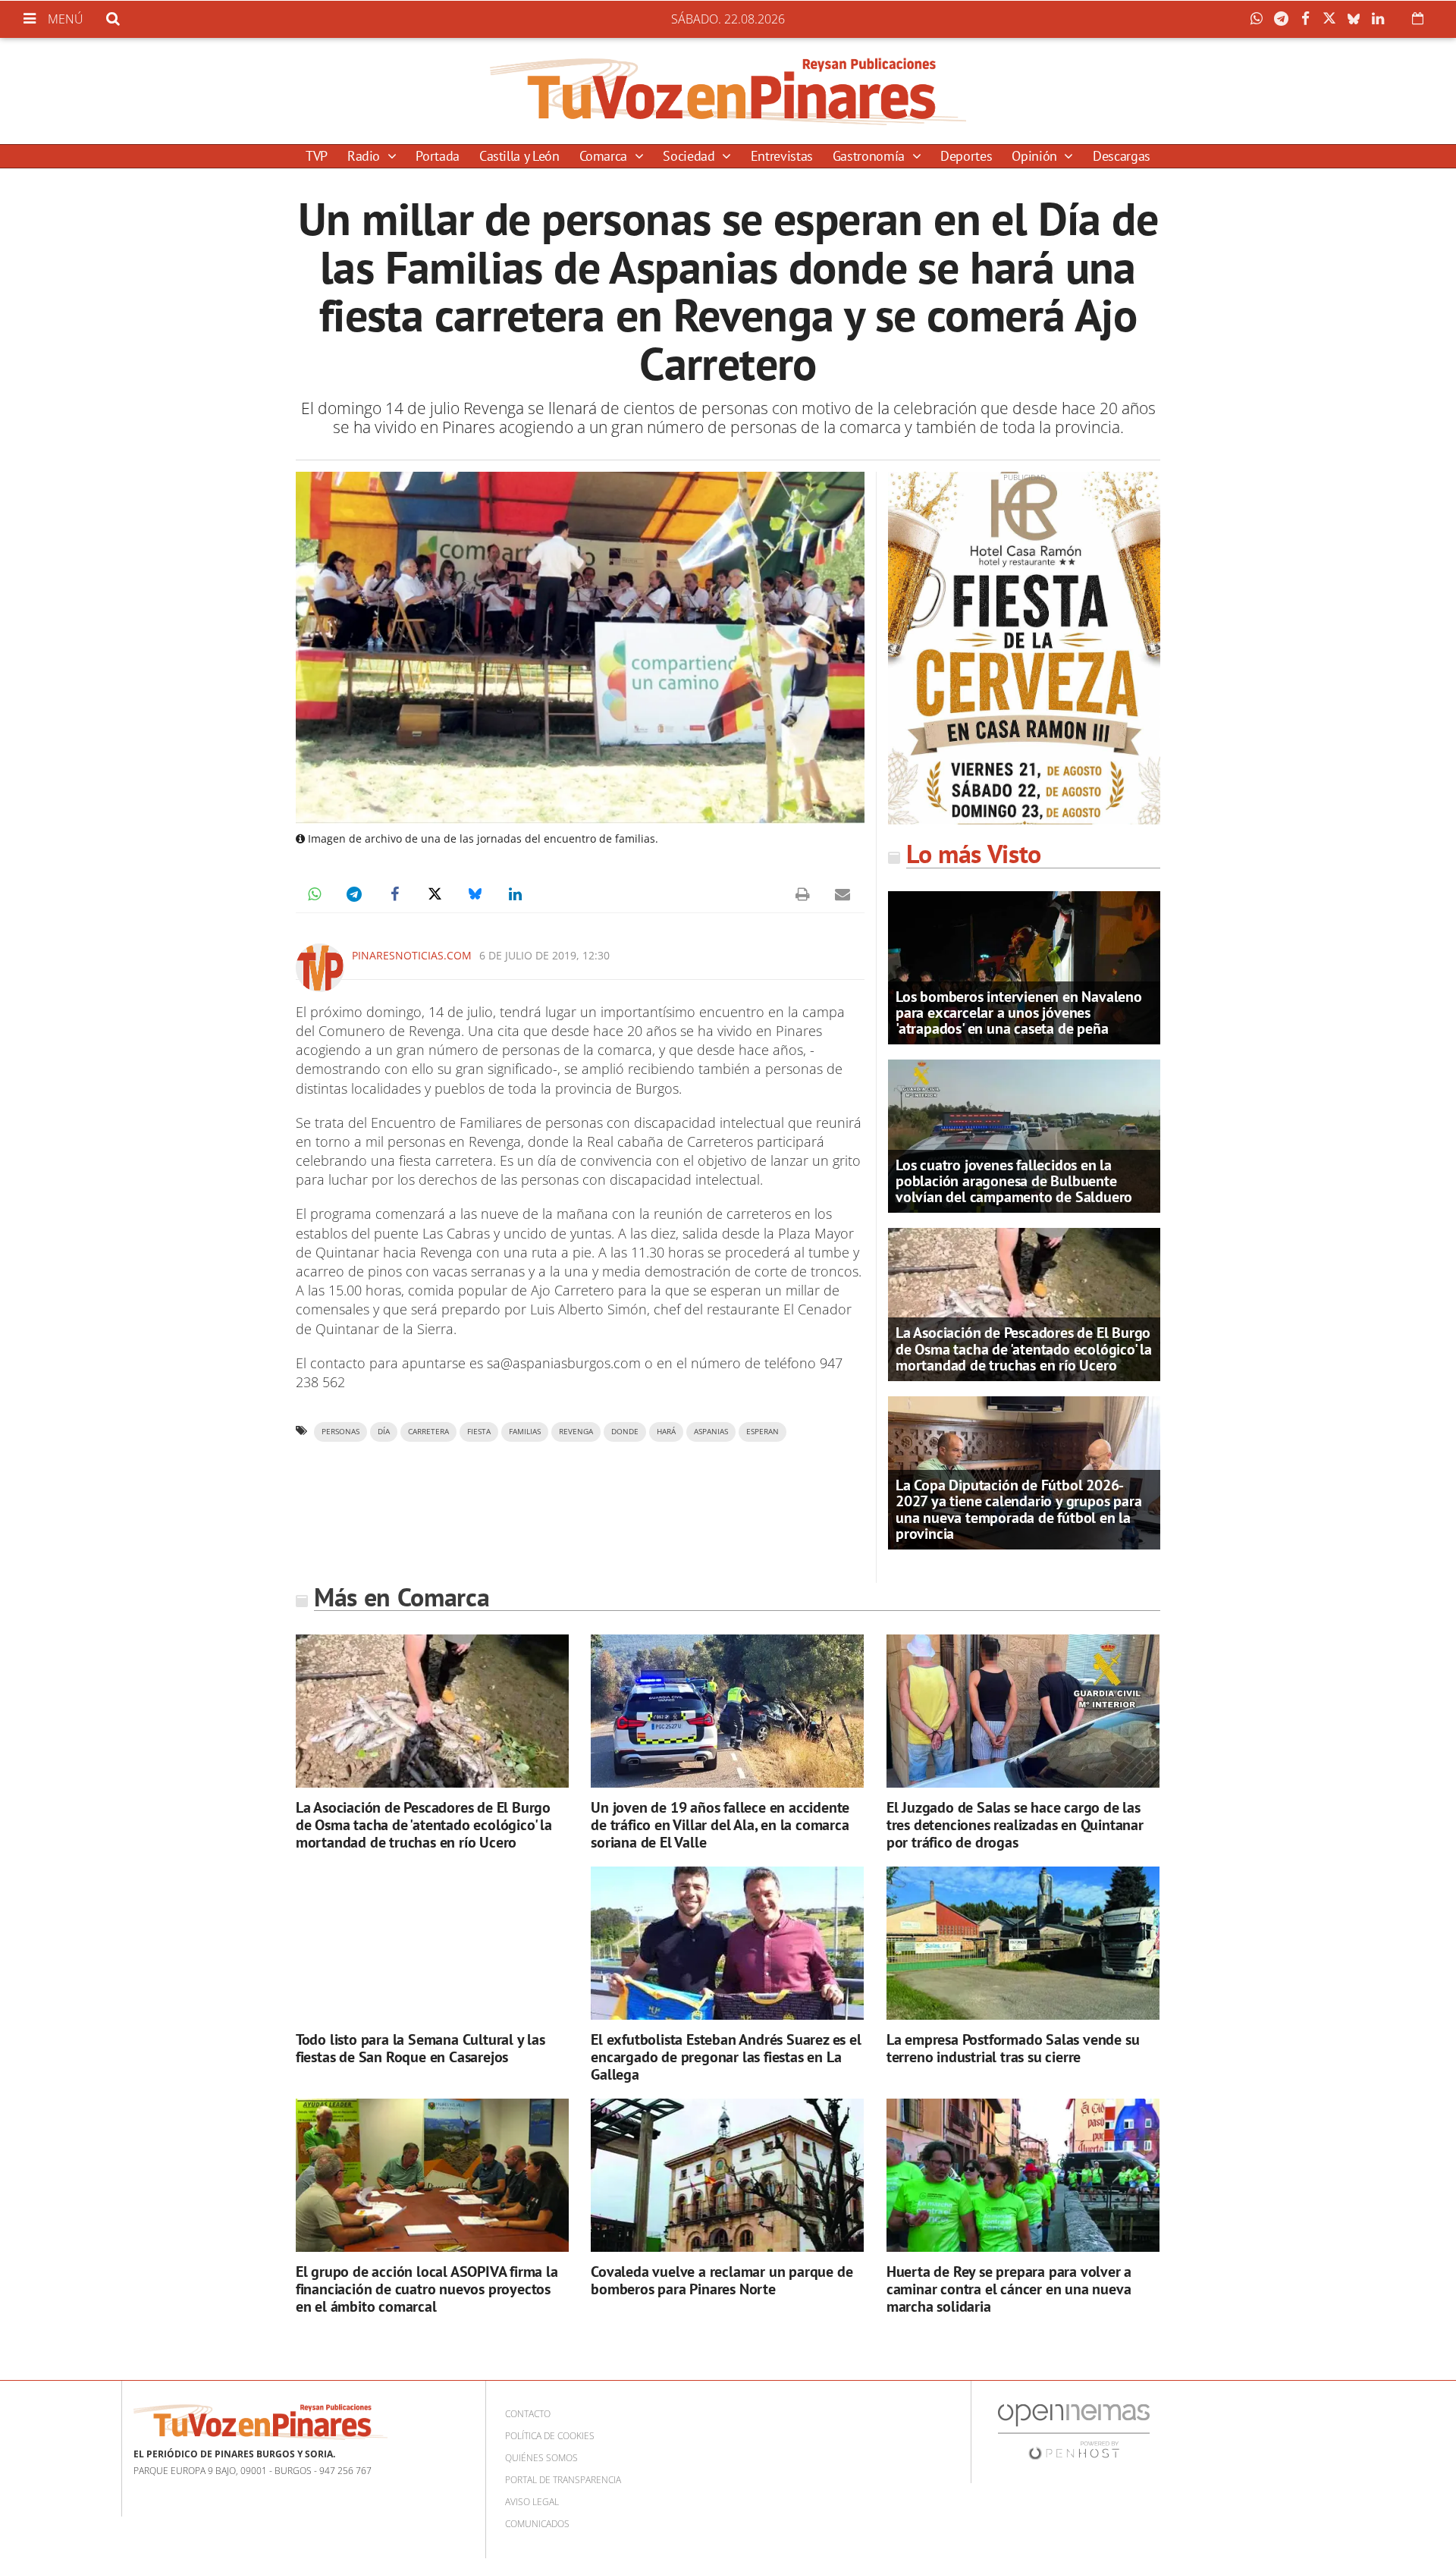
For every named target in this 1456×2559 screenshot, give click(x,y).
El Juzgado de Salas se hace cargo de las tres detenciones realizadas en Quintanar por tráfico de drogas (1015, 1825)
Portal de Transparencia (563, 2480)
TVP (317, 156)
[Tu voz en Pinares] (728, 91)
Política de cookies (550, 2436)
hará (666, 1432)
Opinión (1036, 156)
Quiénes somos (541, 2458)
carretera (428, 1432)
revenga (576, 1432)
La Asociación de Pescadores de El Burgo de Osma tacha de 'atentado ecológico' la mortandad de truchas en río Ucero (1024, 1349)
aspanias (711, 1432)
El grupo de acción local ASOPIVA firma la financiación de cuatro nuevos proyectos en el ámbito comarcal (427, 2289)
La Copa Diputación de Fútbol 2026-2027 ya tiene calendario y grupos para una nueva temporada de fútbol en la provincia (1018, 1509)
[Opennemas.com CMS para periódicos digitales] (1074, 2431)
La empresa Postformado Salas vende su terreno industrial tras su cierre (1013, 2048)
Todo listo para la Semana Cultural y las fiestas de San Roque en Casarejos (420, 2048)
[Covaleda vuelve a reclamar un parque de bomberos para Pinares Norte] (727, 2176)
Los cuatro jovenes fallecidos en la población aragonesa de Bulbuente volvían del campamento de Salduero (1014, 1181)
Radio (366, 156)
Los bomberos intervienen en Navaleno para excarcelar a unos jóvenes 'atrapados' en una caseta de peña (1019, 1013)
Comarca (605, 156)
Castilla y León (519, 156)
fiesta (479, 1432)
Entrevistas (782, 156)
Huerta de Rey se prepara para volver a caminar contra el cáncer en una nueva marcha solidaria (1009, 2289)
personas (340, 1432)
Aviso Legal (532, 2502)
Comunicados (537, 2524)
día (384, 1432)
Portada (437, 156)
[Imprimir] (802, 894)
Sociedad (690, 156)
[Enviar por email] (843, 894)
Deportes (966, 156)
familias (525, 1432)
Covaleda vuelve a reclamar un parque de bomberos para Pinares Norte (722, 2280)
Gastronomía (871, 156)
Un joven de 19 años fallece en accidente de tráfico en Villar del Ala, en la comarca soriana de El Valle (720, 1825)
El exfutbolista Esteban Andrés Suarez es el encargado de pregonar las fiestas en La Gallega (726, 2057)
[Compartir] (1260, 19)
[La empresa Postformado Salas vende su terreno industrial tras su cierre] (1023, 1944)
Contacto (528, 2414)
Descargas (1122, 156)
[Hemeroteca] (1418, 18)
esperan (763, 1432)
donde (625, 1432)
